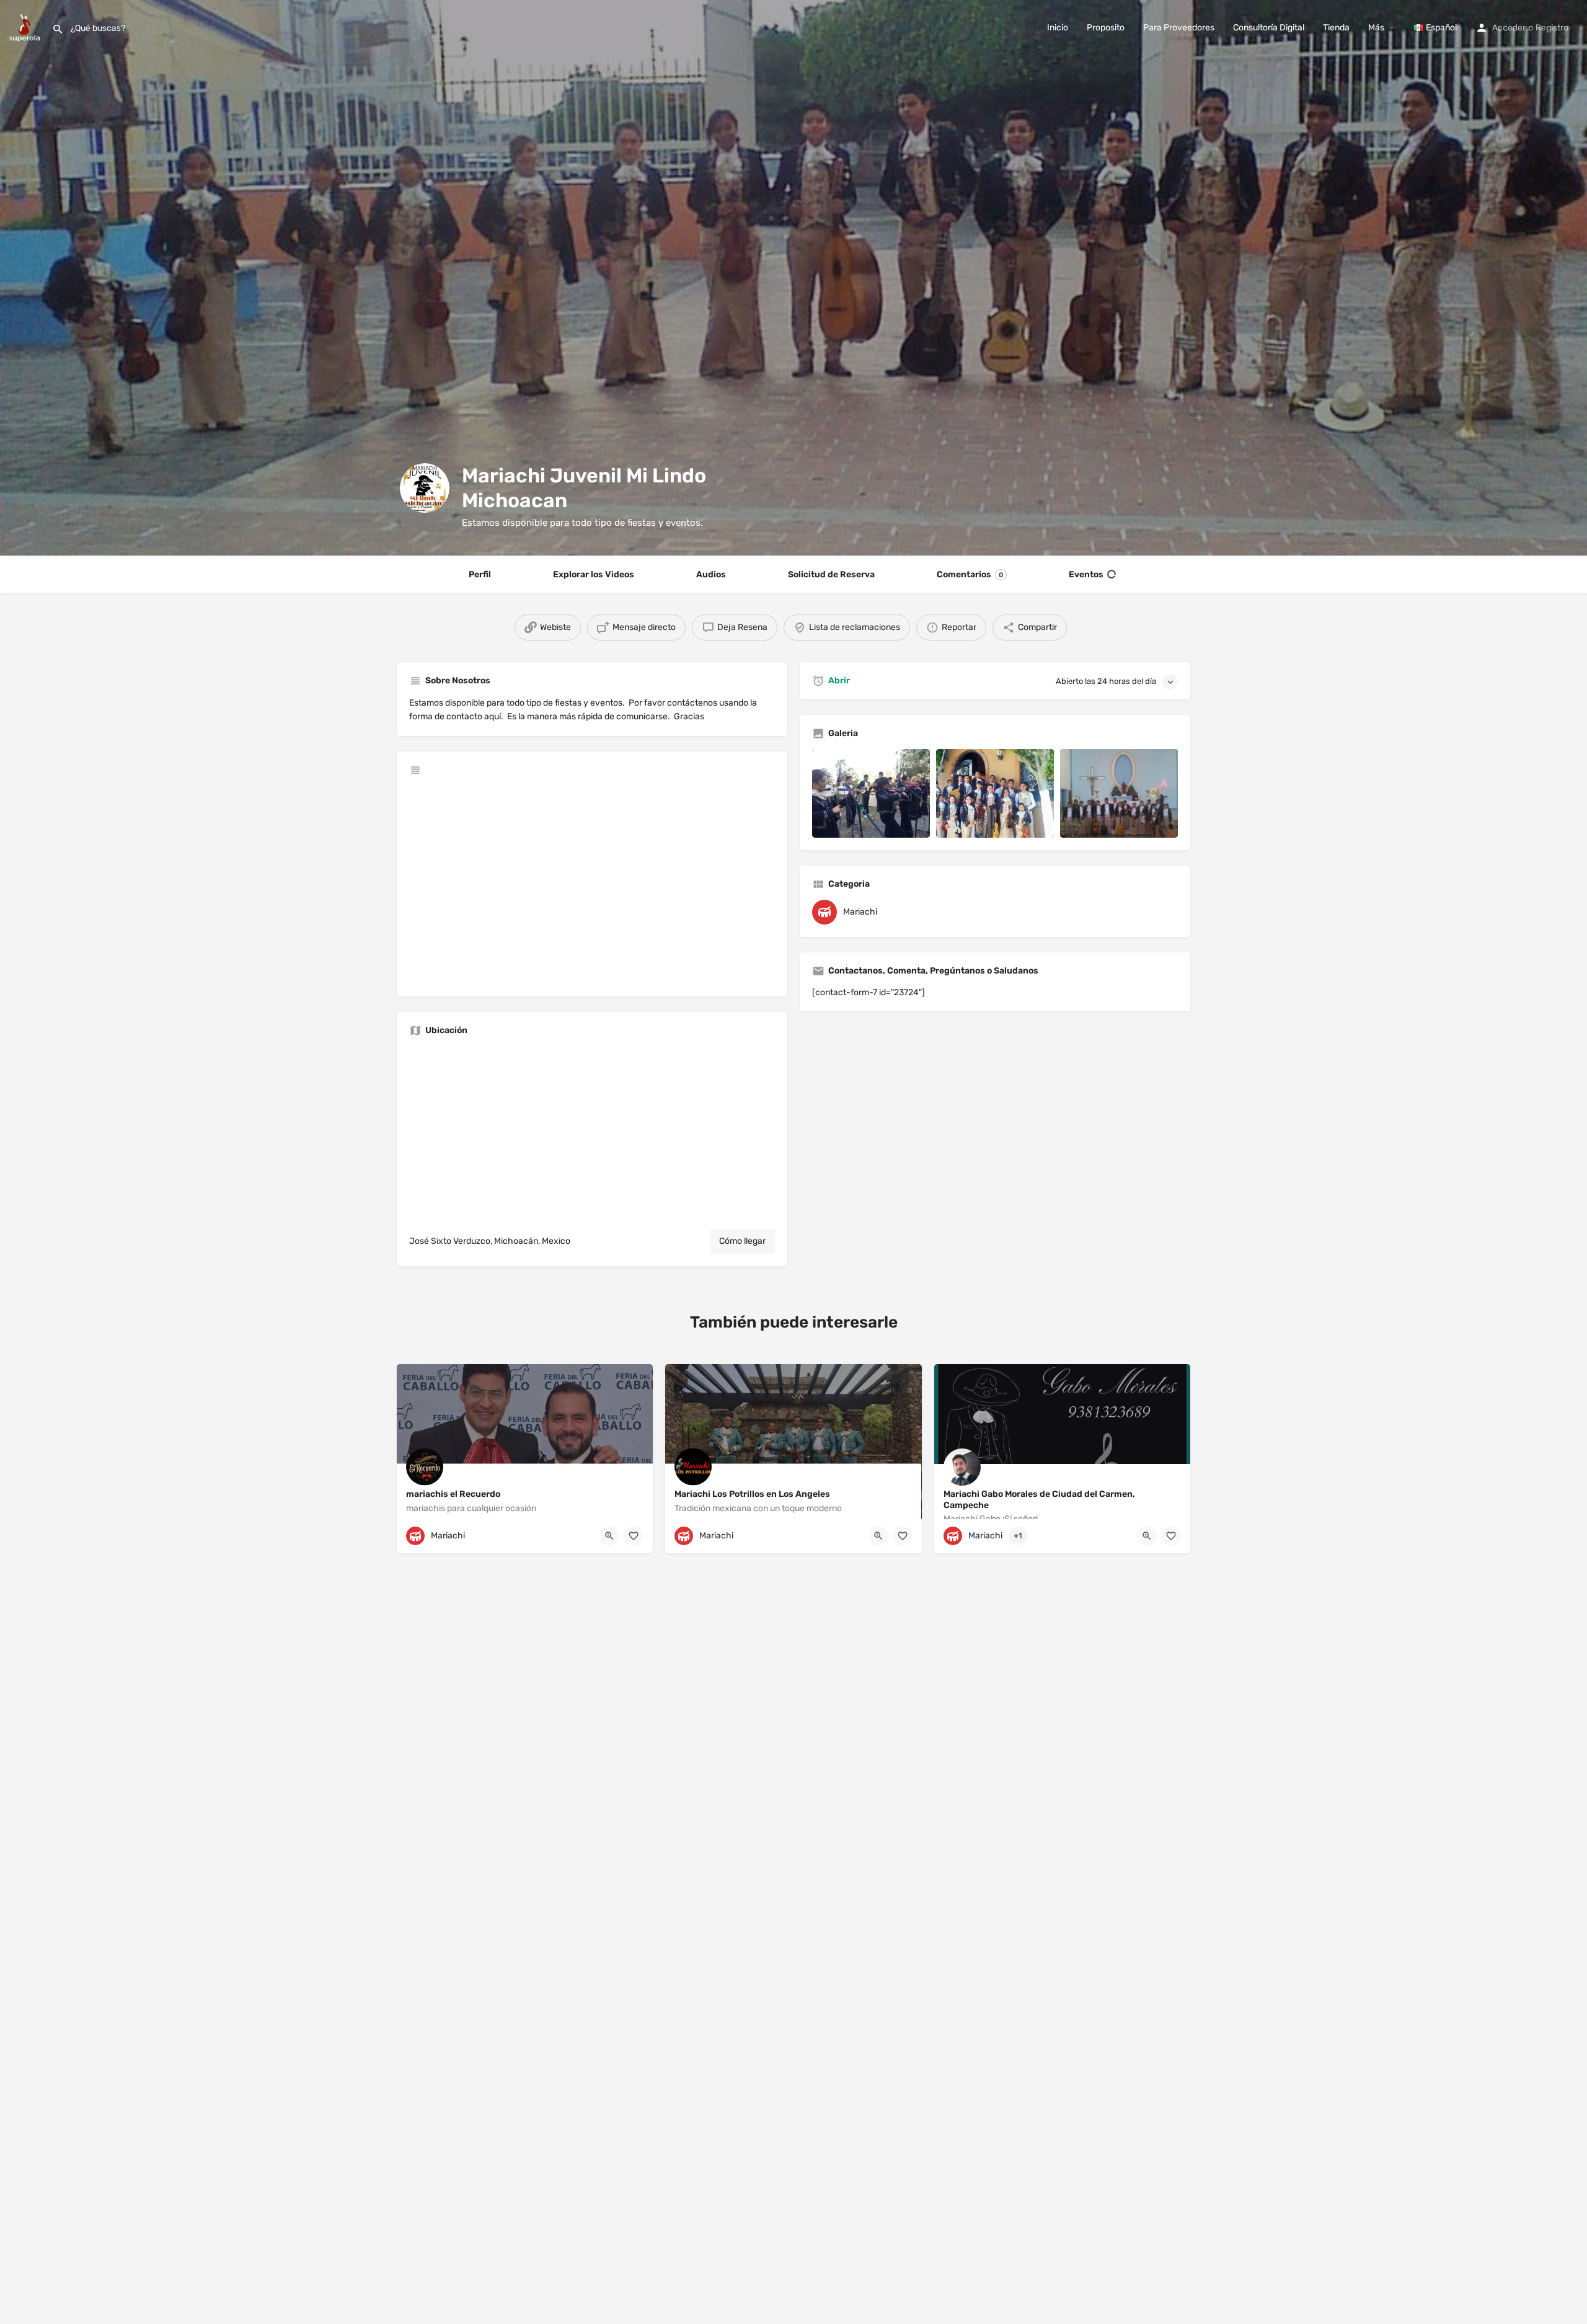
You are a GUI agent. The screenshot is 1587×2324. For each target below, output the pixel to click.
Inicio (1058, 28)
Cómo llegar (742, 1241)
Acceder (1509, 28)
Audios (711, 574)
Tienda (1336, 28)
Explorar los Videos (594, 574)
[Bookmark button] (634, 1536)
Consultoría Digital (1269, 28)
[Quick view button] (609, 1536)
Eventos (1086, 574)
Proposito (1106, 28)
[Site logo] (26, 27)
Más (1376, 28)
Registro (1552, 28)
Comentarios (970, 574)
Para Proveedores (1179, 28)
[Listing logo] (425, 488)
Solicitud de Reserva (831, 574)
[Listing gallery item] (871, 793)
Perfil (480, 574)
